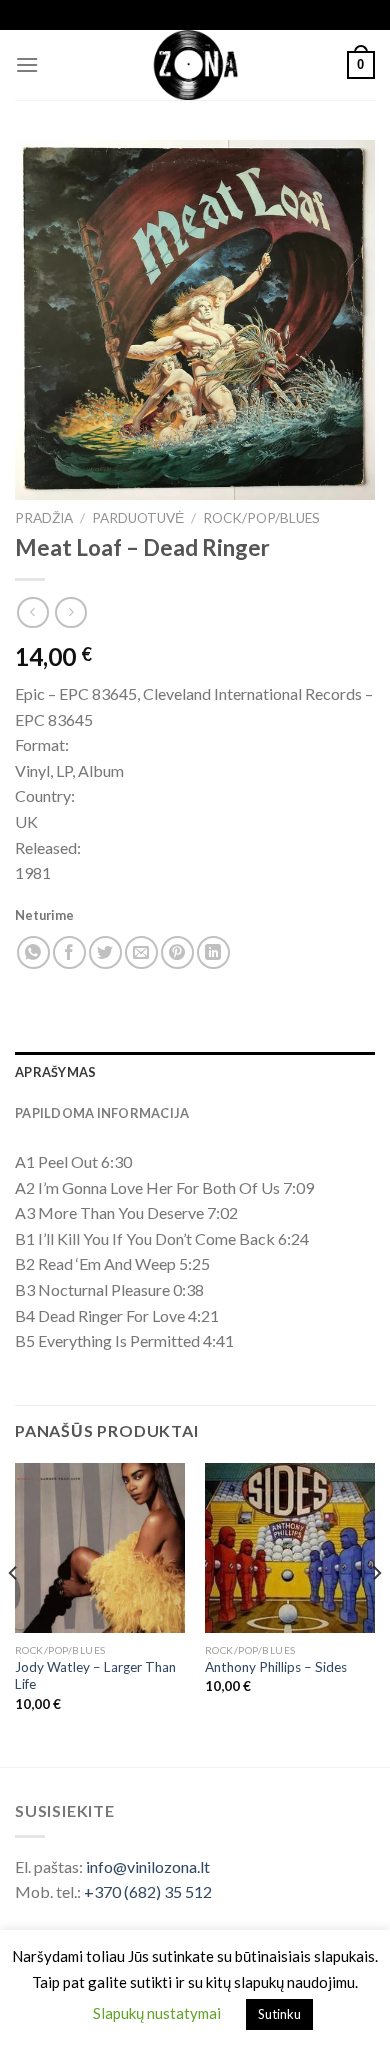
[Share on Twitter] (105, 952)
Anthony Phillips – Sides (276, 1667)
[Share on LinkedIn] (213, 952)
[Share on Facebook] (69, 952)
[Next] (376, 1613)
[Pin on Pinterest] (177, 952)
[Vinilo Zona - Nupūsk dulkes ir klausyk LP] (195, 65)
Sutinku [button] (279, 2014)
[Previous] (14, 1613)
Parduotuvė (138, 518)
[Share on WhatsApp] (33, 952)
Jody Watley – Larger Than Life (95, 1676)
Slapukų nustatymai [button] (157, 2013)
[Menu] (27, 64)
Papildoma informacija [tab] (102, 1113)
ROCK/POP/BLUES (261, 518)
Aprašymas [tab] (55, 1072)
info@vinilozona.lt (148, 1866)
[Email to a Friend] (141, 952)
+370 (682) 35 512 (148, 1891)
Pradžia (44, 518)
